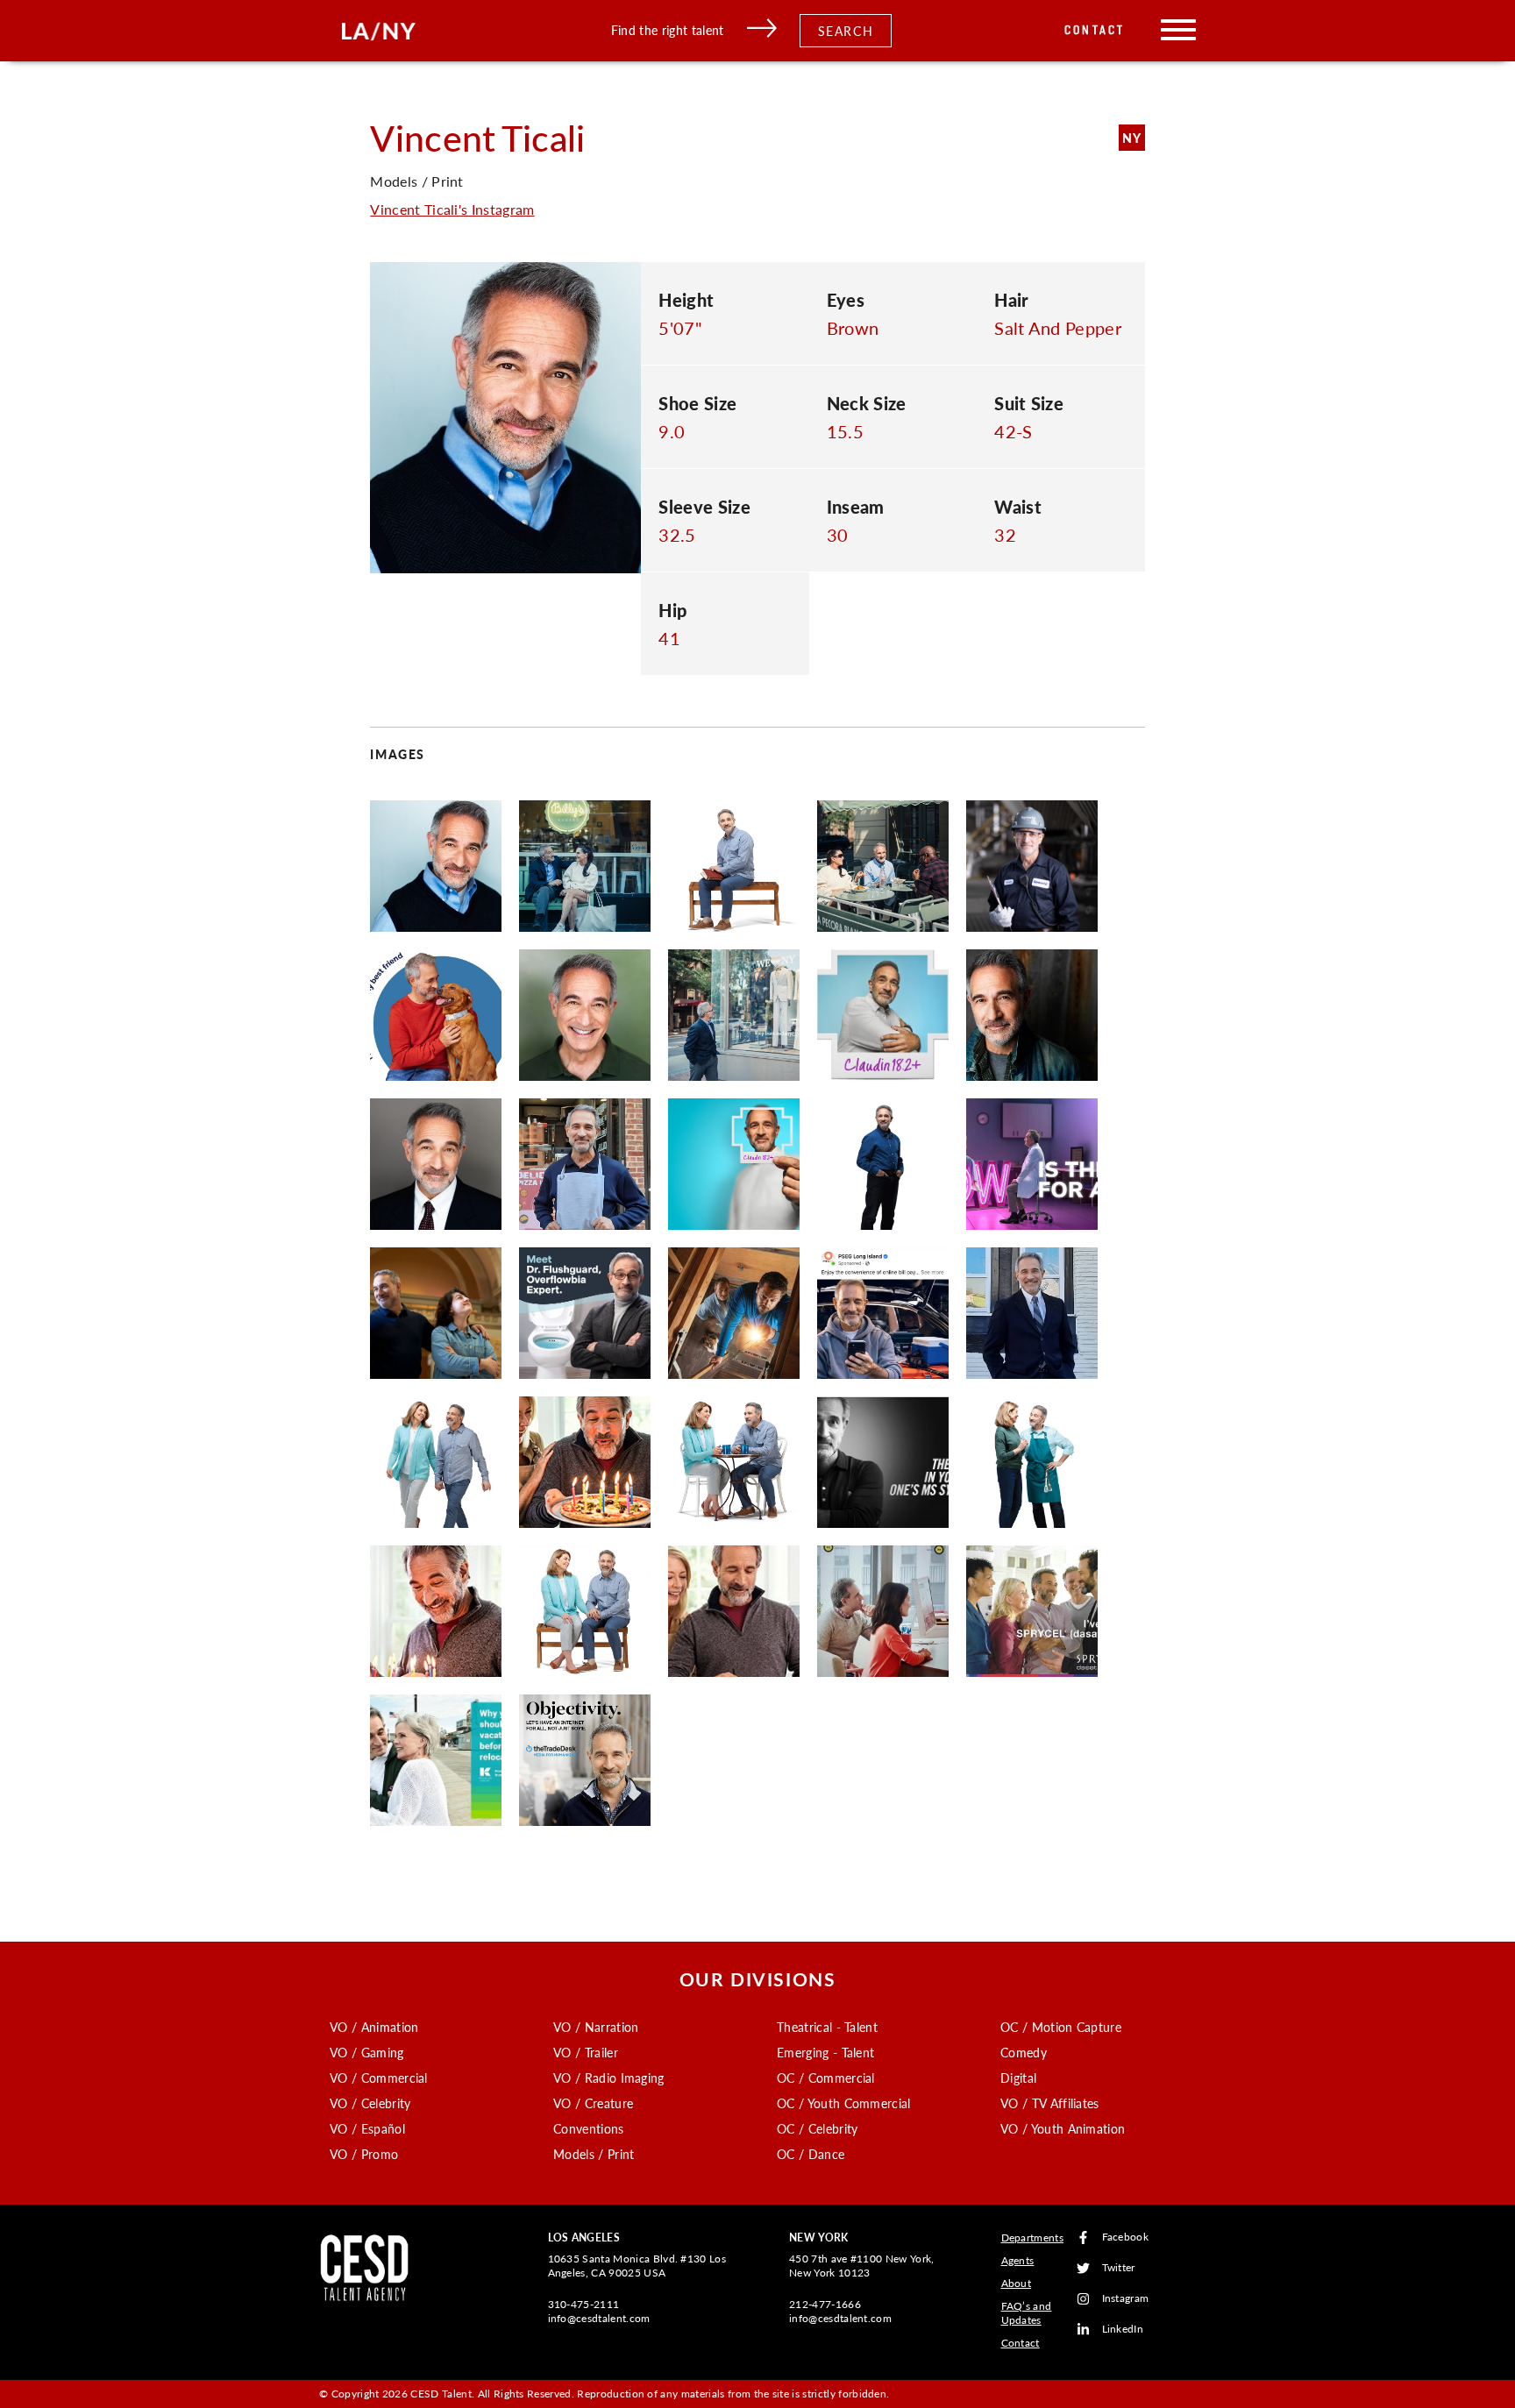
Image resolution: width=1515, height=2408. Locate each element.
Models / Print (594, 2154)
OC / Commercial (826, 2078)
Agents (1018, 2260)
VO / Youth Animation (1063, 2128)
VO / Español (367, 2128)
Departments (1033, 2238)
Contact (1095, 30)
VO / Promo (364, 2154)
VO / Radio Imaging (609, 2078)
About (1017, 2283)
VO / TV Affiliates (1050, 2103)
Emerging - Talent (825, 2052)
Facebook (1126, 2238)
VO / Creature (593, 2103)
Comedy (1024, 2052)
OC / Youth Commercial (844, 2103)
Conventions (589, 2128)
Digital (1018, 2078)
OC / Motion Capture (1061, 2027)
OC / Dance (811, 2154)
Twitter (1119, 2268)
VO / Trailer (586, 2052)
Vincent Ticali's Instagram (452, 209)
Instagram (1126, 2299)
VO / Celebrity (370, 2103)
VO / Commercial (379, 2078)
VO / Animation (374, 2027)
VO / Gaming (367, 2052)
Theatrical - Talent (827, 2027)
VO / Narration (596, 2027)
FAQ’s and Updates (1027, 2313)
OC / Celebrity (817, 2128)
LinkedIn (1123, 2330)
